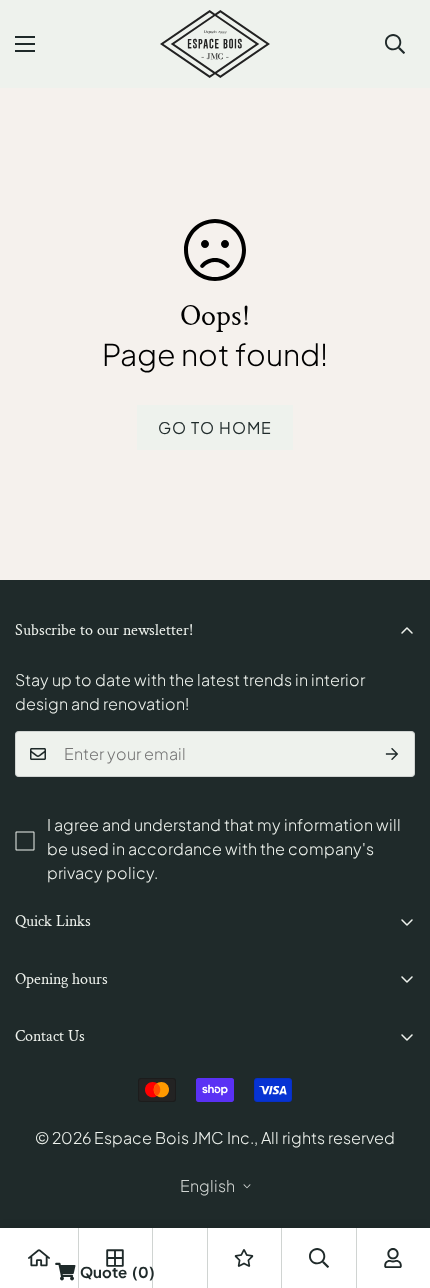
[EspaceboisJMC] (215, 44)
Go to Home (215, 427)
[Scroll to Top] (394, 1182)
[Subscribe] (392, 754)
